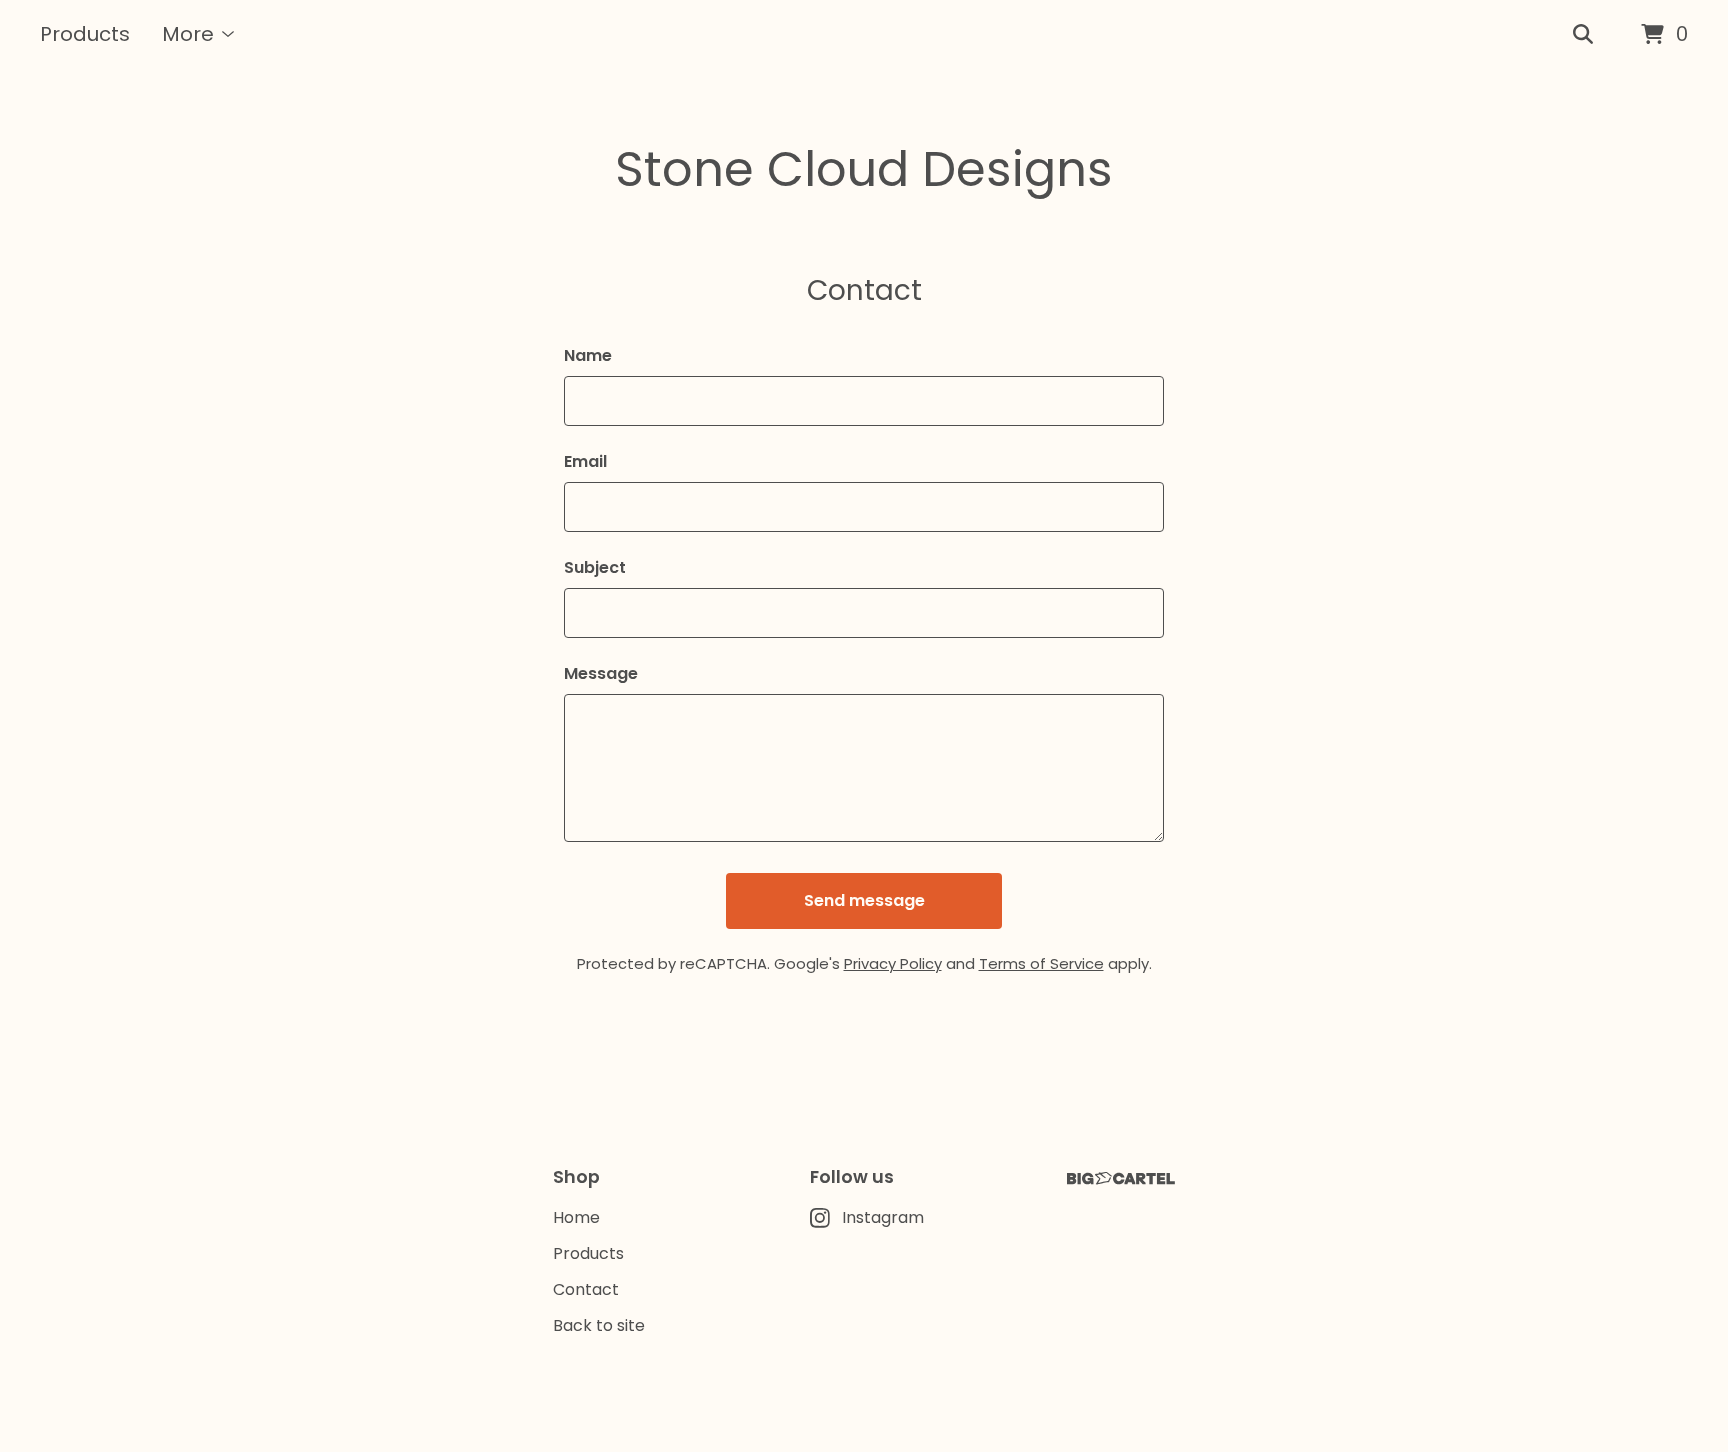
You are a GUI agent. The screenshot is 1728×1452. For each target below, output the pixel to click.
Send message (864, 900)
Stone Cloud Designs (864, 169)
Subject (595, 567)
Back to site (599, 1325)
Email (585, 461)
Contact (586, 1289)
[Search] (1583, 35)
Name (588, 355)
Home (576, 1217)
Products (85, 34)
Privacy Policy (893, 963)
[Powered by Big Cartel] (1121, 1178)
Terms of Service (1041, 963)
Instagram (883, 1217)
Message (601, 673)
